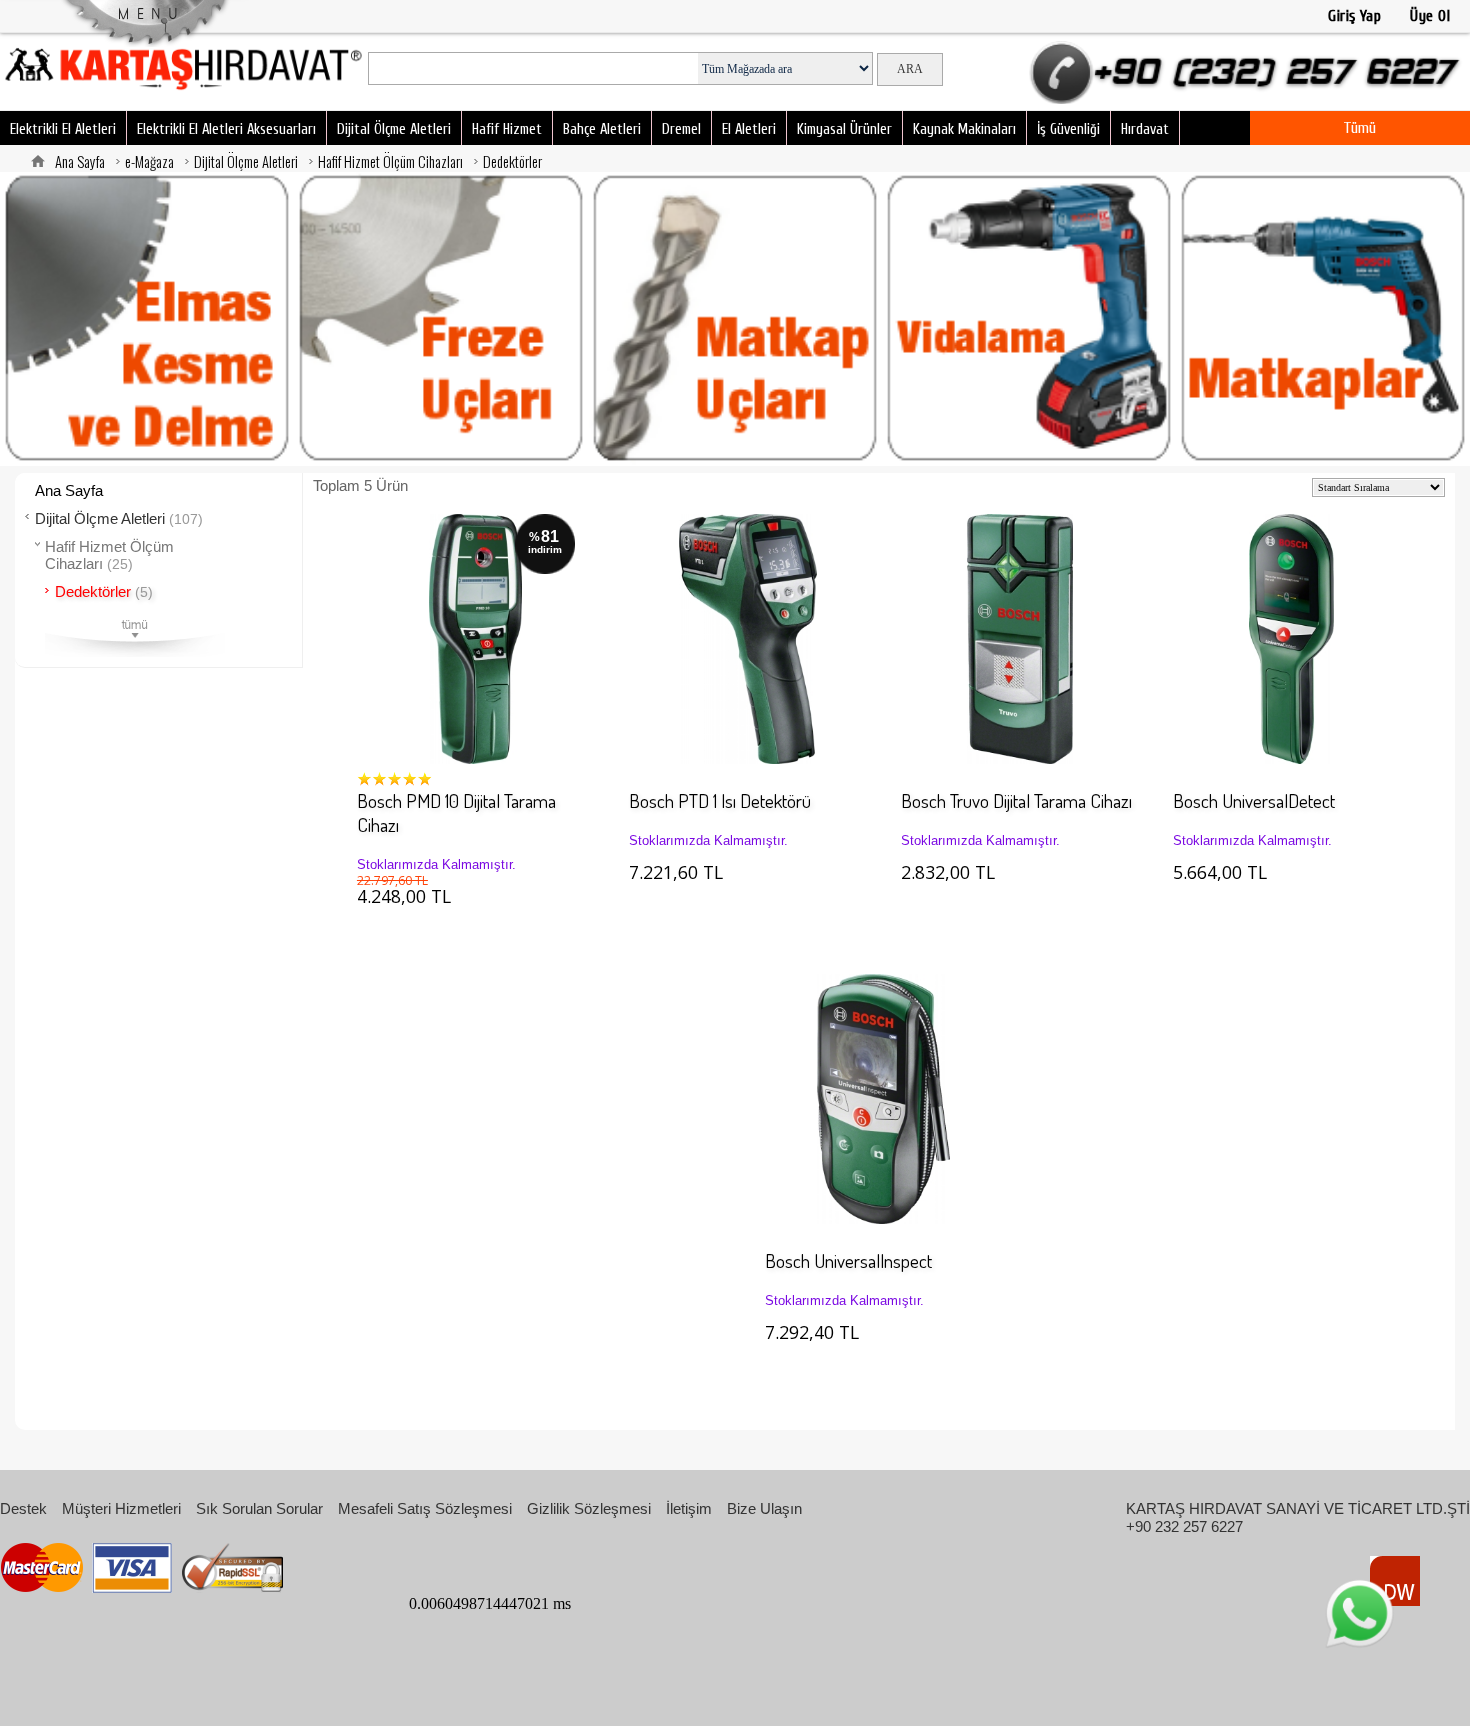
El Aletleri (749, 129)
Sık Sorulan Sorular (259, 1509)
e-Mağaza (149, 161)
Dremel (681, 129)
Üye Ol (1430, 16)
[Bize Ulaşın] (1249, 65)
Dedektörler (512, 161)
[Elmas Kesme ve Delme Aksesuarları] (147, 319)
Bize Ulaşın (764, 1509)
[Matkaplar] (1323, 319)
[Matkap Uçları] (735, 319)
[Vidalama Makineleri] (1029, 319)
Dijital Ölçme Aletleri (394, 129)
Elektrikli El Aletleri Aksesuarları (226, 129)
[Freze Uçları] (441, 319)
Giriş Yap (1354, 16)
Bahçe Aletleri (602, 129)
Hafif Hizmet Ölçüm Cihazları (390, 161)
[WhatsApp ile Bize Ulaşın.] (1359, 1613)
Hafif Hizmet (507, 129)
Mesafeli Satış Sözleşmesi (425, 1509)
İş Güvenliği (1068, 129)
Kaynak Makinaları (964, 129)
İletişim (689, 1509)
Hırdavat (1145, 129)
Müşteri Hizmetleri (121, 1509)
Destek (23, 1509)
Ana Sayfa (80, 161)
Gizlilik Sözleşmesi (589, 1509)
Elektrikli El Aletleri (63, 129)
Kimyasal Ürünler (844, 129)
